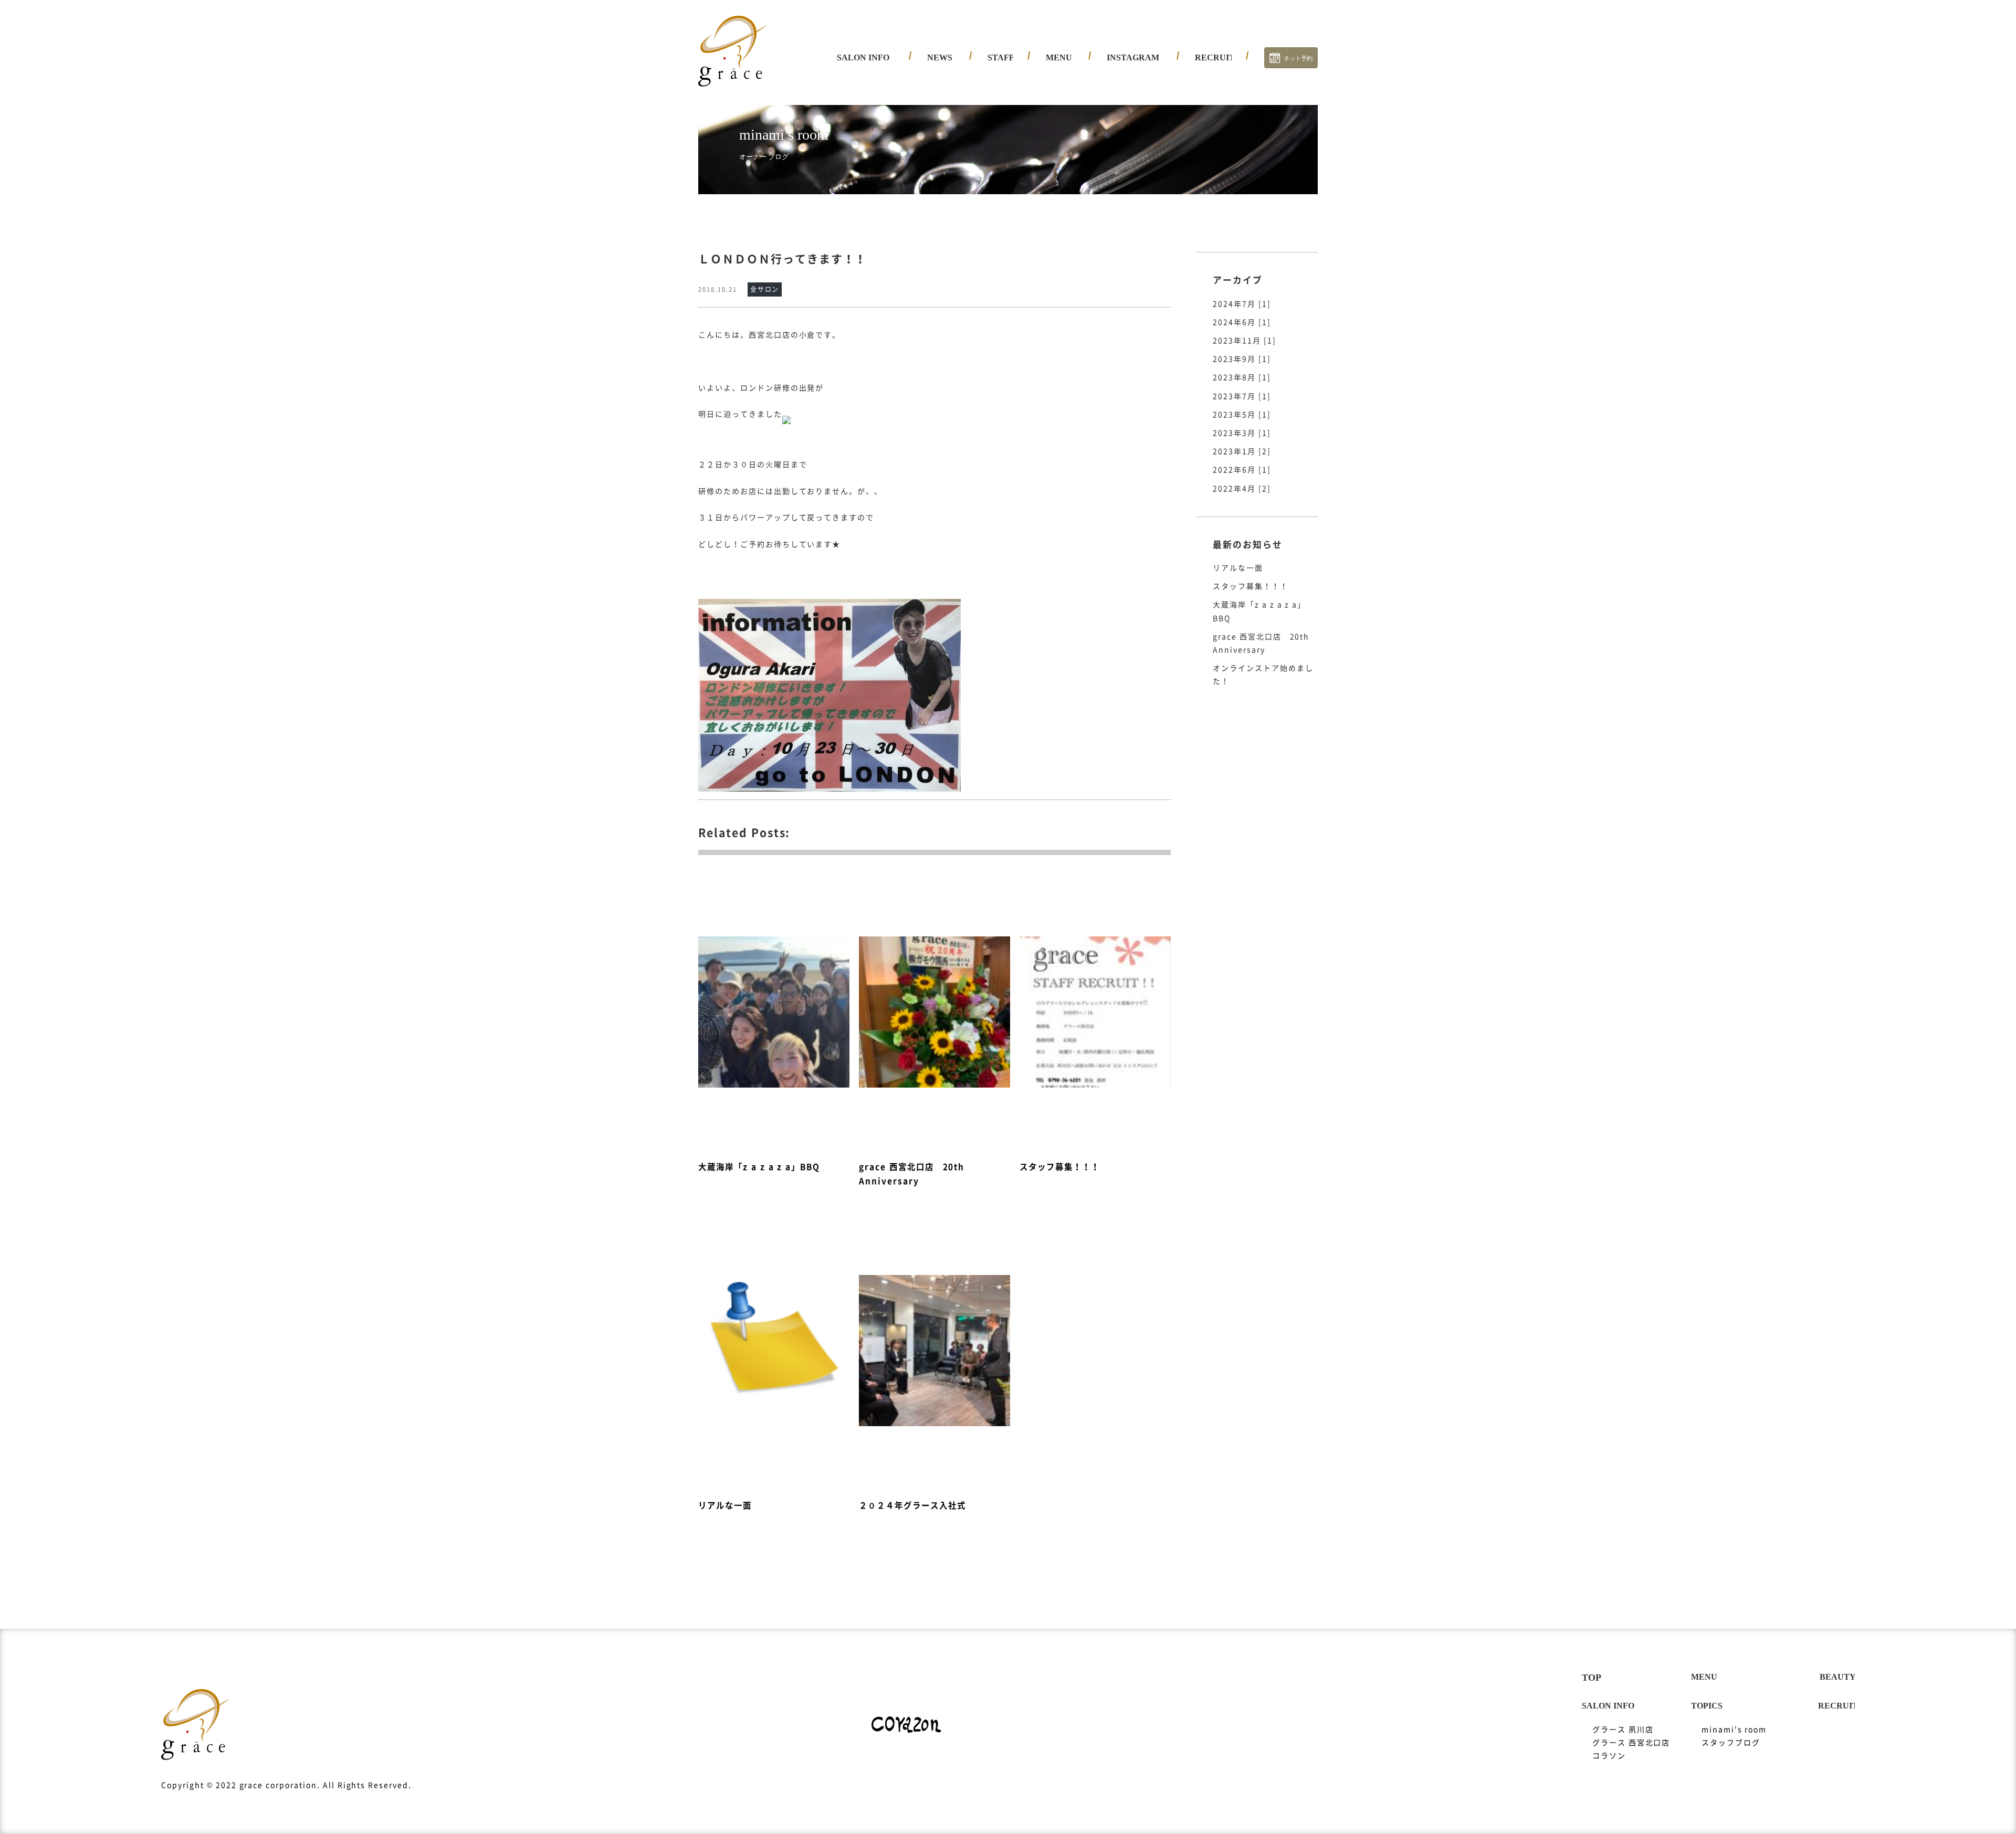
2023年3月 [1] (1242, 433)
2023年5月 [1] (1242, 415)
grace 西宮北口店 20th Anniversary (1261, 643)
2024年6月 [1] (1242, 322)
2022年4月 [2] (1242, 489)
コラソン (862, 118)
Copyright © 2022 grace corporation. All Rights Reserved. (286, 1785)
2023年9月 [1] (1242, 359)
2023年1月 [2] (1242, 451)
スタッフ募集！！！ (1251, 586)
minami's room (1734, 1730)
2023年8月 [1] (1242, 377)
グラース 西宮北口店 (884, 100)
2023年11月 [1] (1245, 341)
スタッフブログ (1731, 1743)
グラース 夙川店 (875, 81)
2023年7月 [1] (1242, 396)
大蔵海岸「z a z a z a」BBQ (1259, 611)
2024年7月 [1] (1242, 304)
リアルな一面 (1238, 568)
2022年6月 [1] (1242, 470)
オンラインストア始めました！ (1263, 675)
